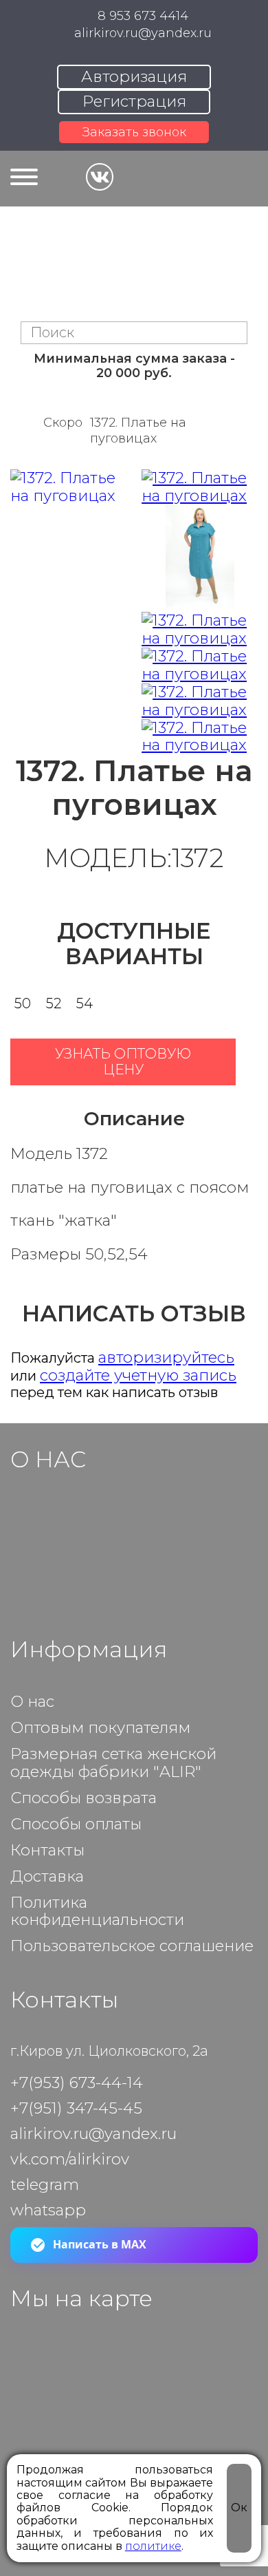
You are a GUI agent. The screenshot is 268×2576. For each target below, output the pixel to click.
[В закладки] (247, 1062)
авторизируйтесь (166, 1357)
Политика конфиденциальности (97, 1912)
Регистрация (134, 101)
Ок (239, 2508)
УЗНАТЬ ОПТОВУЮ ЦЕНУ (123, 1062)
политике (153, 2546)
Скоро (63, 423)
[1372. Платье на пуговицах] (200, 487)
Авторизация (134, 76)
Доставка (47, 1877)
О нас (32, 1702)
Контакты (47, 1851)
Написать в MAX (100, 2244)
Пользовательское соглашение (132, 1946)
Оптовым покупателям (100, 1728)
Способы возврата (83, 1798)
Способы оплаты (76, 1824)
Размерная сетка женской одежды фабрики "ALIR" (113, 1763)
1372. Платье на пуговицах (138, 430)
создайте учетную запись (138, 1375)
